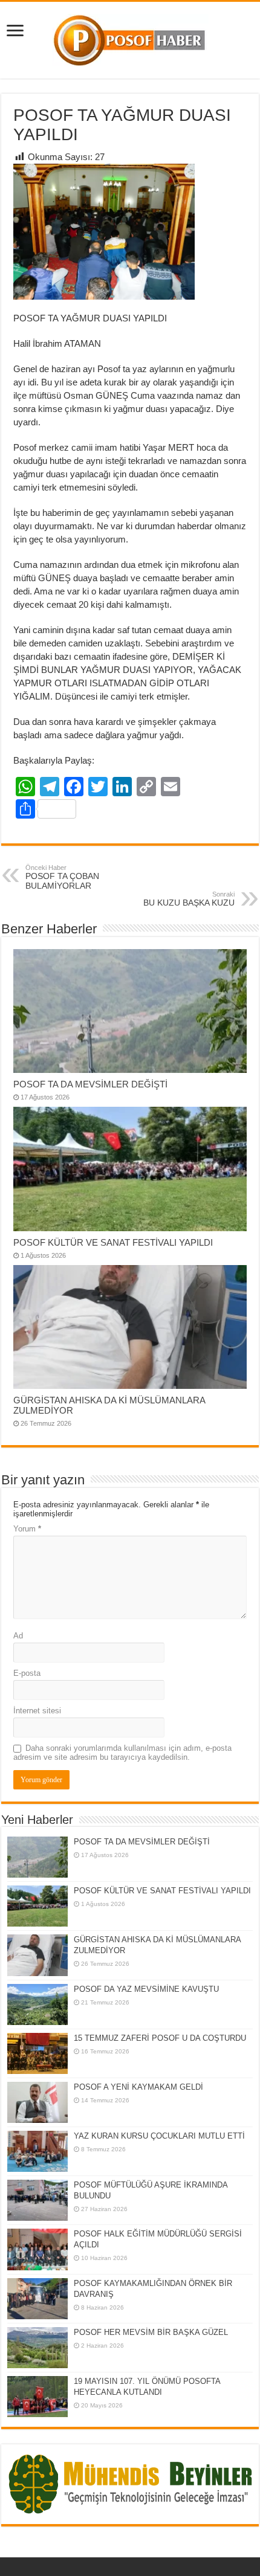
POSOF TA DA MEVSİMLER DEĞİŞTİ (90, 1084)
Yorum (27, 1529)
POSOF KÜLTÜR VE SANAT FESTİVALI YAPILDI (113, 1242)
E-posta (27, 1673)
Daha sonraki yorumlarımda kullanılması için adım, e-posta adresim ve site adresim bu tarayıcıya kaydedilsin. (122, 1753)
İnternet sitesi (37, 1711)
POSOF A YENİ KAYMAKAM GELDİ (138, 2087)
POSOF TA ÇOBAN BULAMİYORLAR (62, 877)
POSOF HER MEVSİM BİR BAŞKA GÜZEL (151, 2332)
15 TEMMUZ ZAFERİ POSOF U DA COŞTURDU (160, 2038)
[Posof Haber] (130, 38)
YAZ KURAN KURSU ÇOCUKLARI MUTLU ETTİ (159, 2136)
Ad (18, 1636)
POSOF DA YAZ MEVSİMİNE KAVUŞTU (146, 1989)
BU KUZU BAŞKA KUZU (189, 899)
